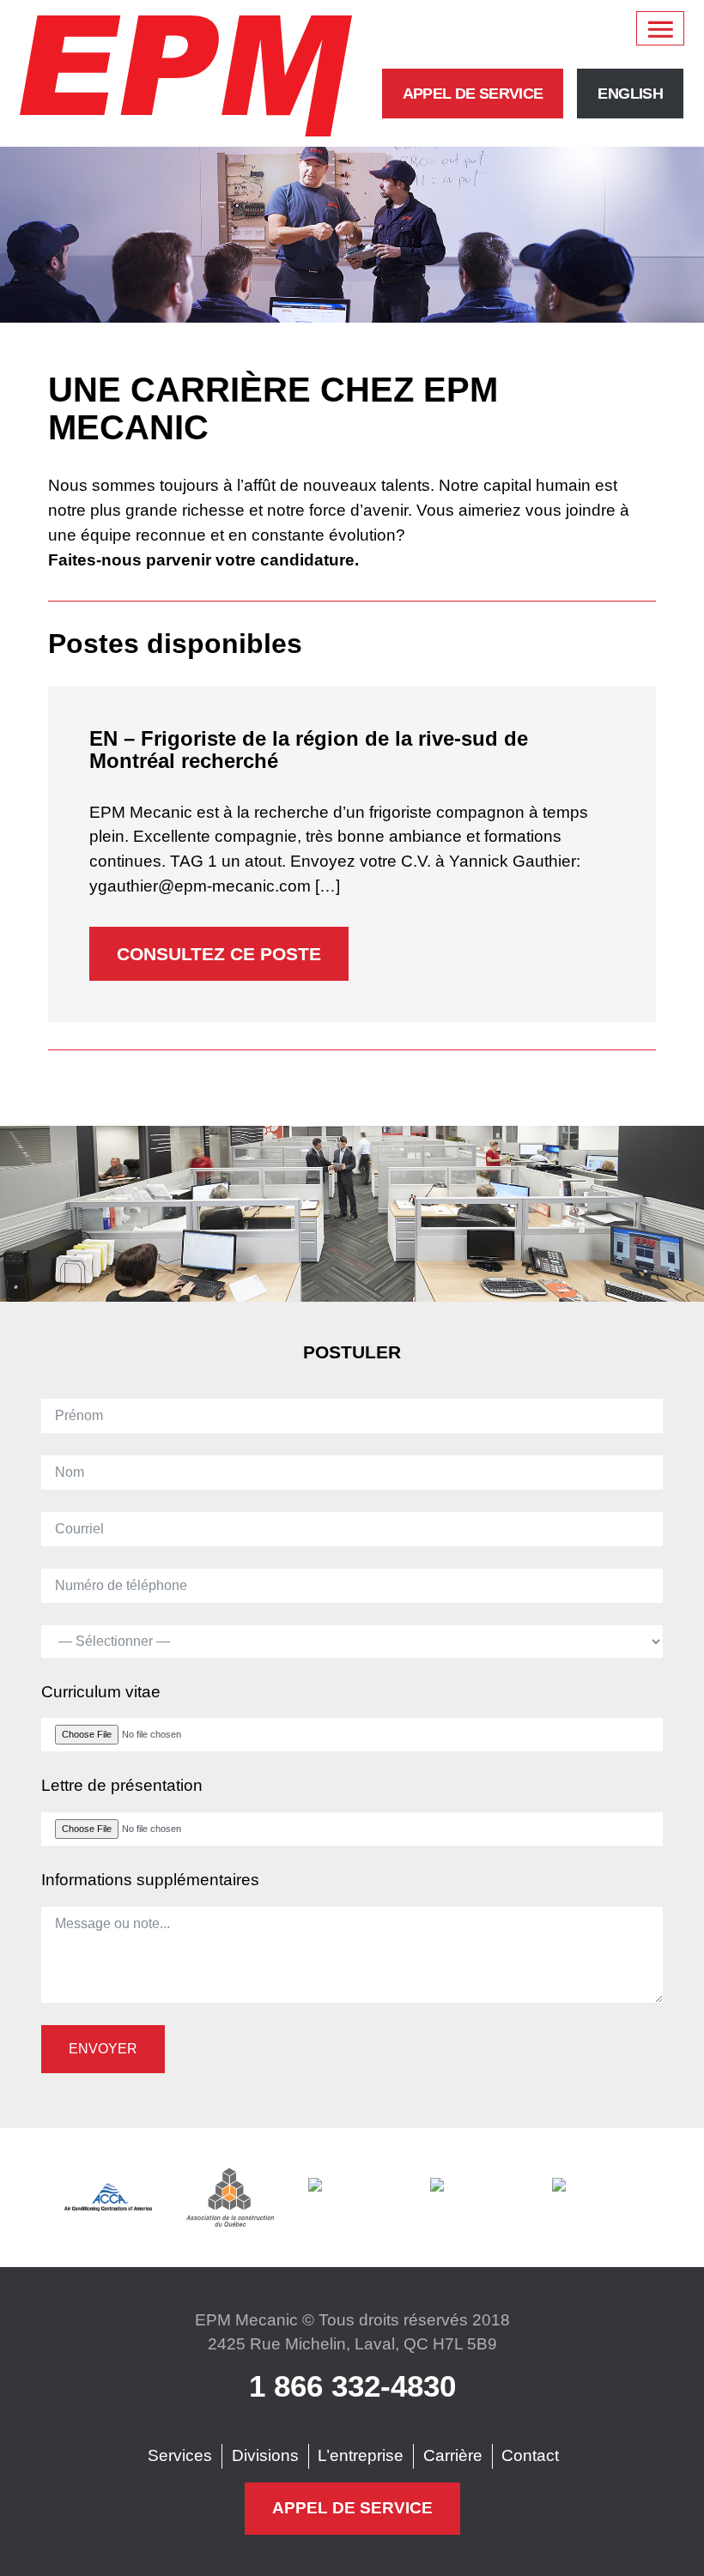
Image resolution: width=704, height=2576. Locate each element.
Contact (530, 2455)
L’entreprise (361, 2455)
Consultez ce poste (219, 954)
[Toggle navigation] (660, 28)
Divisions (265, 2455)
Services (180, 2455)
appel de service (473, 94)
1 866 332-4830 (352, 2386)
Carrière (453, 2455)
